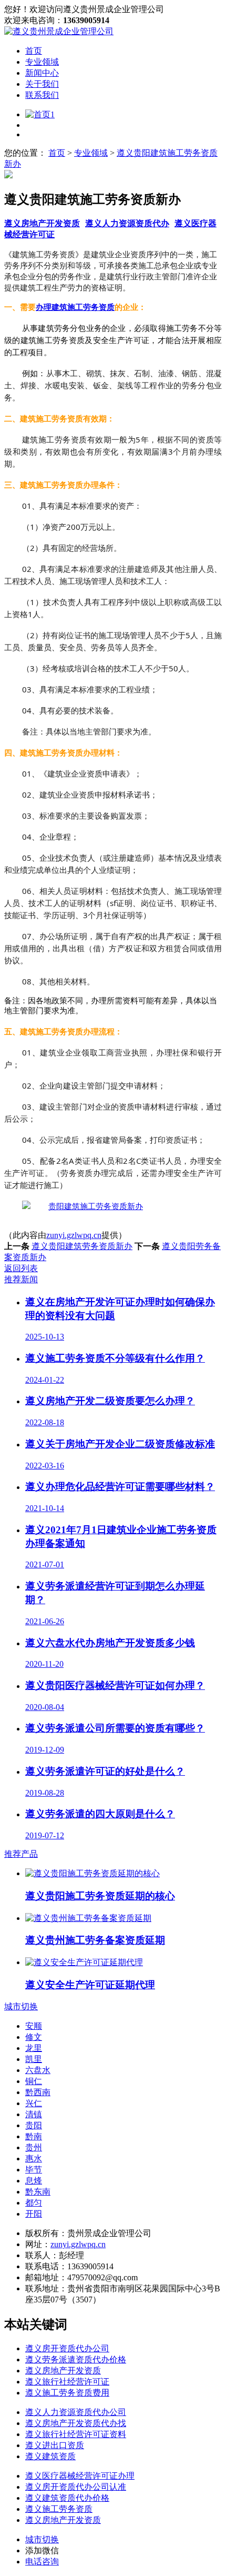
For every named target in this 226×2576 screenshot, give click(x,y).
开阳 (34, 2214)
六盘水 (38, 2070)
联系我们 (42, 95)
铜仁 (34, 2081)
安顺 (34, 2026)
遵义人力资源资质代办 (127, 223)
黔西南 (38, 2092)
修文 (34, 2037)
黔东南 (38, 2192)
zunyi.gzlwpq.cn (74, 1235)
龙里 (34, 2048)
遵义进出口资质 (55, 2445)
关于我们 (42, 84)
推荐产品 (21, 1854)
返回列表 (21, 1268)
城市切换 (21, 2006)
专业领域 (42, 62)
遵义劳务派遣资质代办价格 (76, 2359)
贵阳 (34, 2125)
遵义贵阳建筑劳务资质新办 (82, 1246)
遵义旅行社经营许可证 (67, 2382)
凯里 (34, 2059)
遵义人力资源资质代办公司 (76, 2412)
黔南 (34, 2136)
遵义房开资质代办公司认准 (76, 2487)
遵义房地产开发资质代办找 (76, 2423)
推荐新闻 (21, 1279)
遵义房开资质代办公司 (67, 2348)
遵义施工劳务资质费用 (67, 2393)
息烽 (34, 2181)
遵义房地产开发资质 (42, 223)
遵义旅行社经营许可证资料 (76, 2434)
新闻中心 (42, 73)
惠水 (34, 2159)
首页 (34, 51)
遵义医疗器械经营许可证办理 (80, 2476)
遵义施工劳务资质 (59, 2509)
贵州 (34, 2147)
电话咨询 (42, 2562)
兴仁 (34, 2103)
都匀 (34, 2203)
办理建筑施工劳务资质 (75, 307)
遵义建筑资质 (50, 2456)
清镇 (34, 2114)
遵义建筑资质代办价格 (67, 2498)
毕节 (34, 2170)
